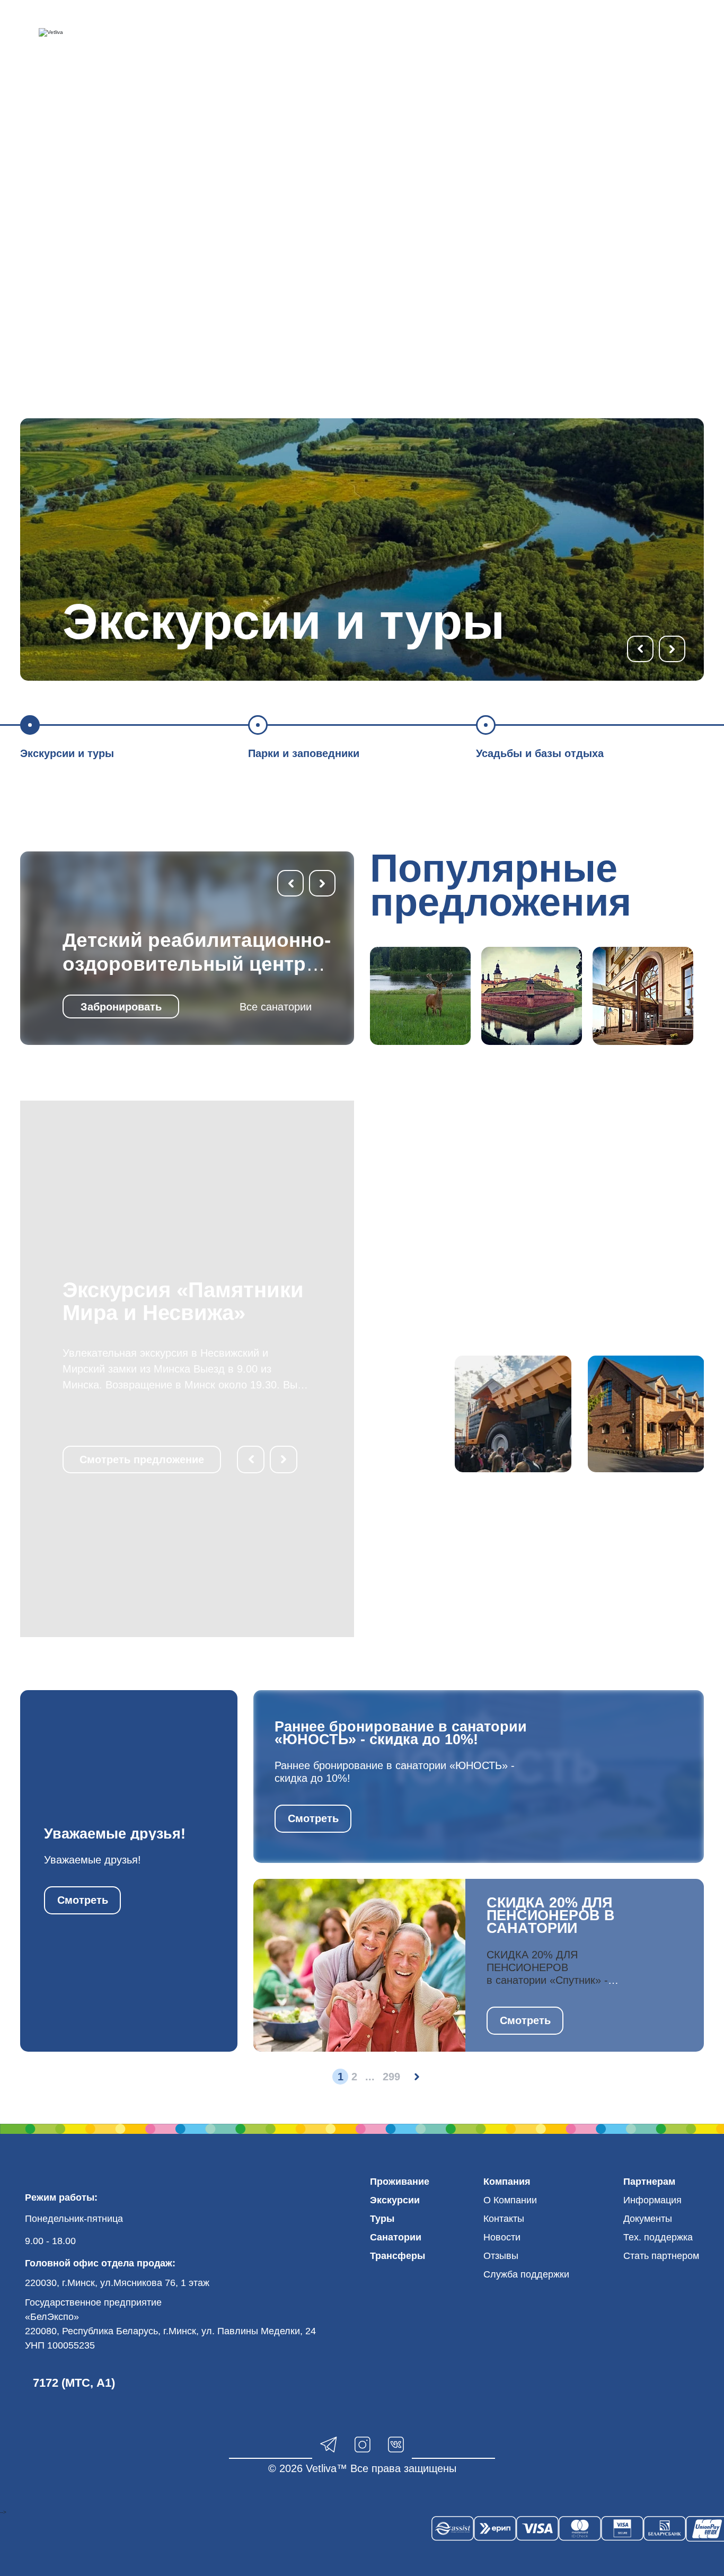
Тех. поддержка (658, 2237)
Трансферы (398, 2256)
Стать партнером (661, 2256)
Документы (648, 2219)
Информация (652, 2200)
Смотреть (83, 1900)
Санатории (396, 2237)
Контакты (504, 2219)
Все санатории (276, 1007)
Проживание (400, 2182)
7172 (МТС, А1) (74, 2383)
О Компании (510, 2200)
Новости (502, 2237)
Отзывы (501, 2256)
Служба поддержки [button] (526, 2274)
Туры (382, 2219)
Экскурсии (395, 2200)
